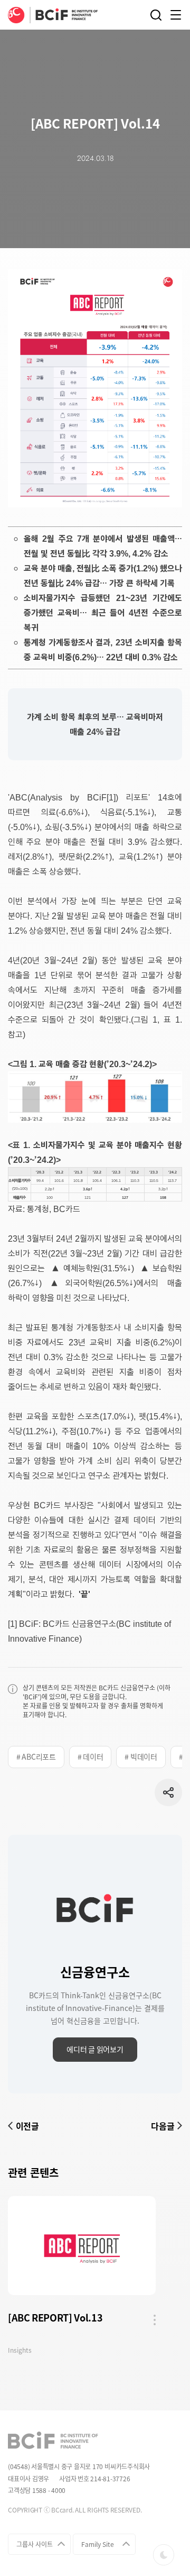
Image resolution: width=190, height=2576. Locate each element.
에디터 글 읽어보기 (95, 2049)
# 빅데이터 (141, 1756)
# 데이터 (91, 1756)
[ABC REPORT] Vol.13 (55, 2318)
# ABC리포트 (36, 1756)
